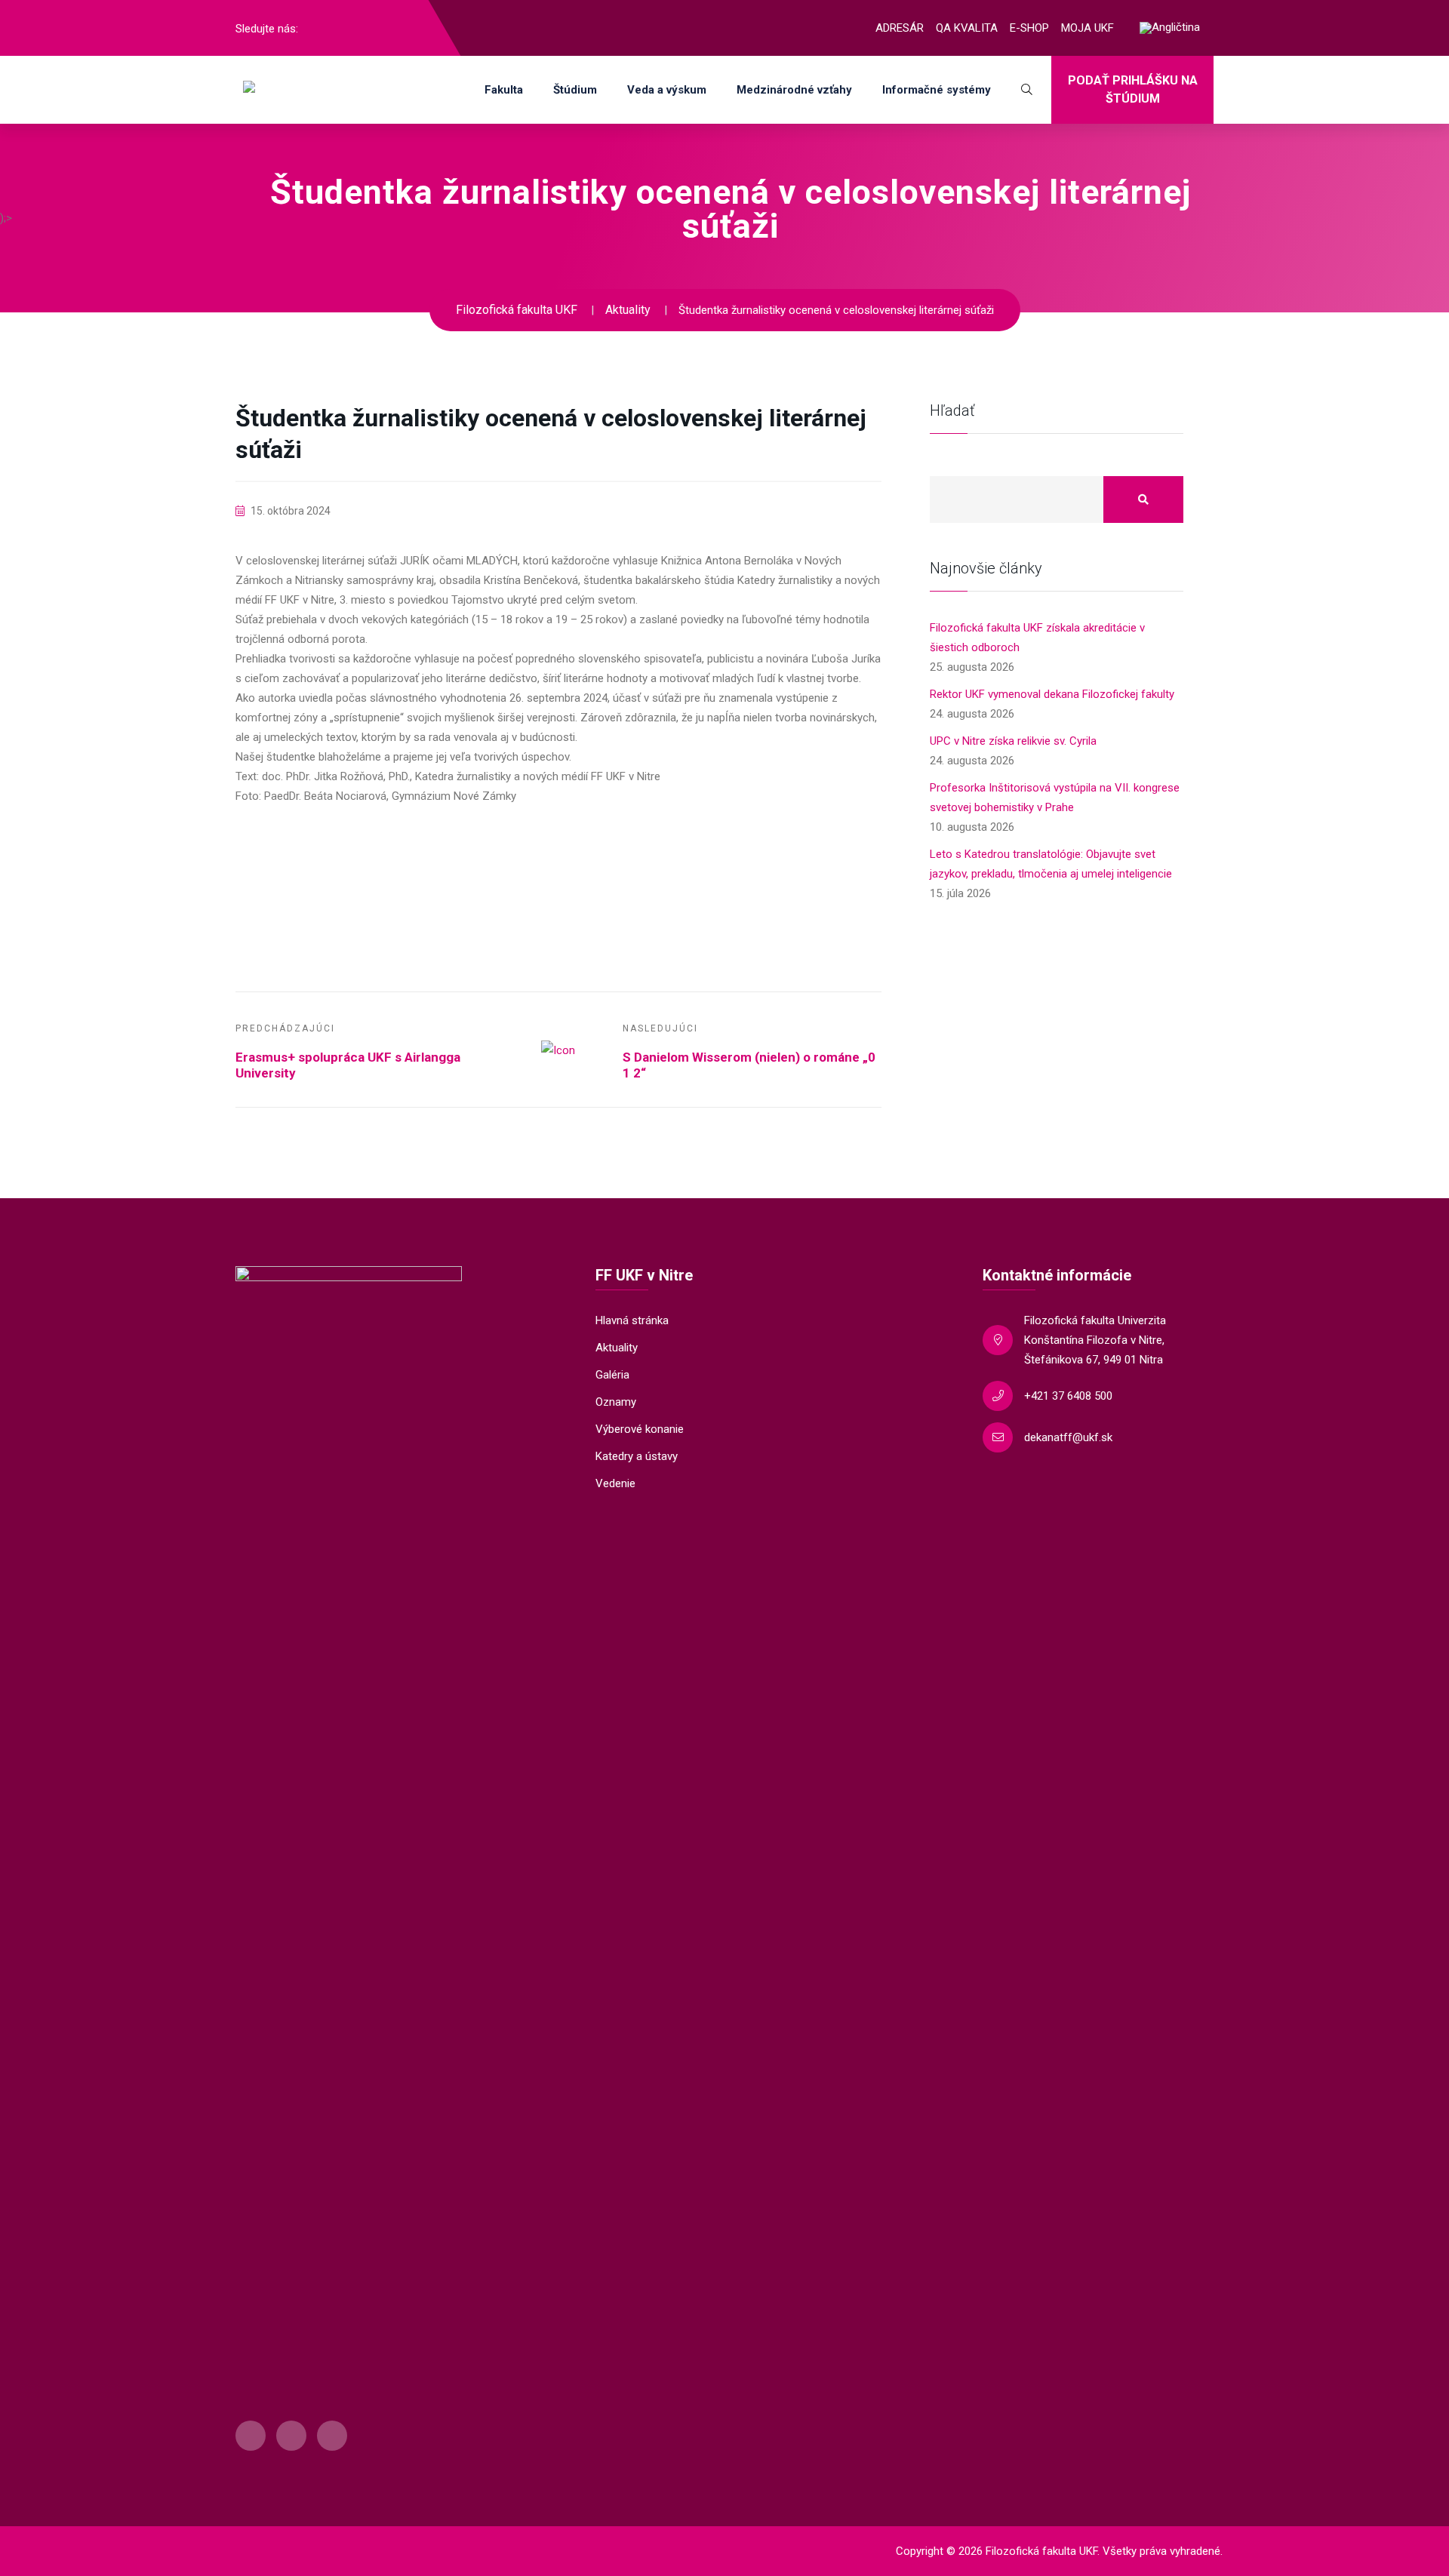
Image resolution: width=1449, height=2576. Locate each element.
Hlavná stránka (632, 1320)
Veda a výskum (667, 90)
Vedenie (615, 1483)
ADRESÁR (900, 28)
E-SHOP (1029, 28)
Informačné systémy (937, 90)
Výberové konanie (640, 1429)
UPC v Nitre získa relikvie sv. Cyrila (1013, 741)
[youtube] (368, 28)
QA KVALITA (967, 28)
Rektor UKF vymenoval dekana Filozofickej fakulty (1052, 694)
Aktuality (617, 1348)
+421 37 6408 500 (1068, 1396)
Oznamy (616, 1402)
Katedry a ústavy (637, 1456)
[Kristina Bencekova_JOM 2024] (337, 876)
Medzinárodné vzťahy (794, 90)
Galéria (612, 1375)
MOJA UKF (1088, 28)
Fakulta (504, 90)
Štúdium (575, 90)
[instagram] (343, 28)
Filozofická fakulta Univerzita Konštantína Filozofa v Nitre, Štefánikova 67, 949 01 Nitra (1095, 1340)
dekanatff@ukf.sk (1068, 1437)
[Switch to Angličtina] (1170, 28)
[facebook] (318, 28)
